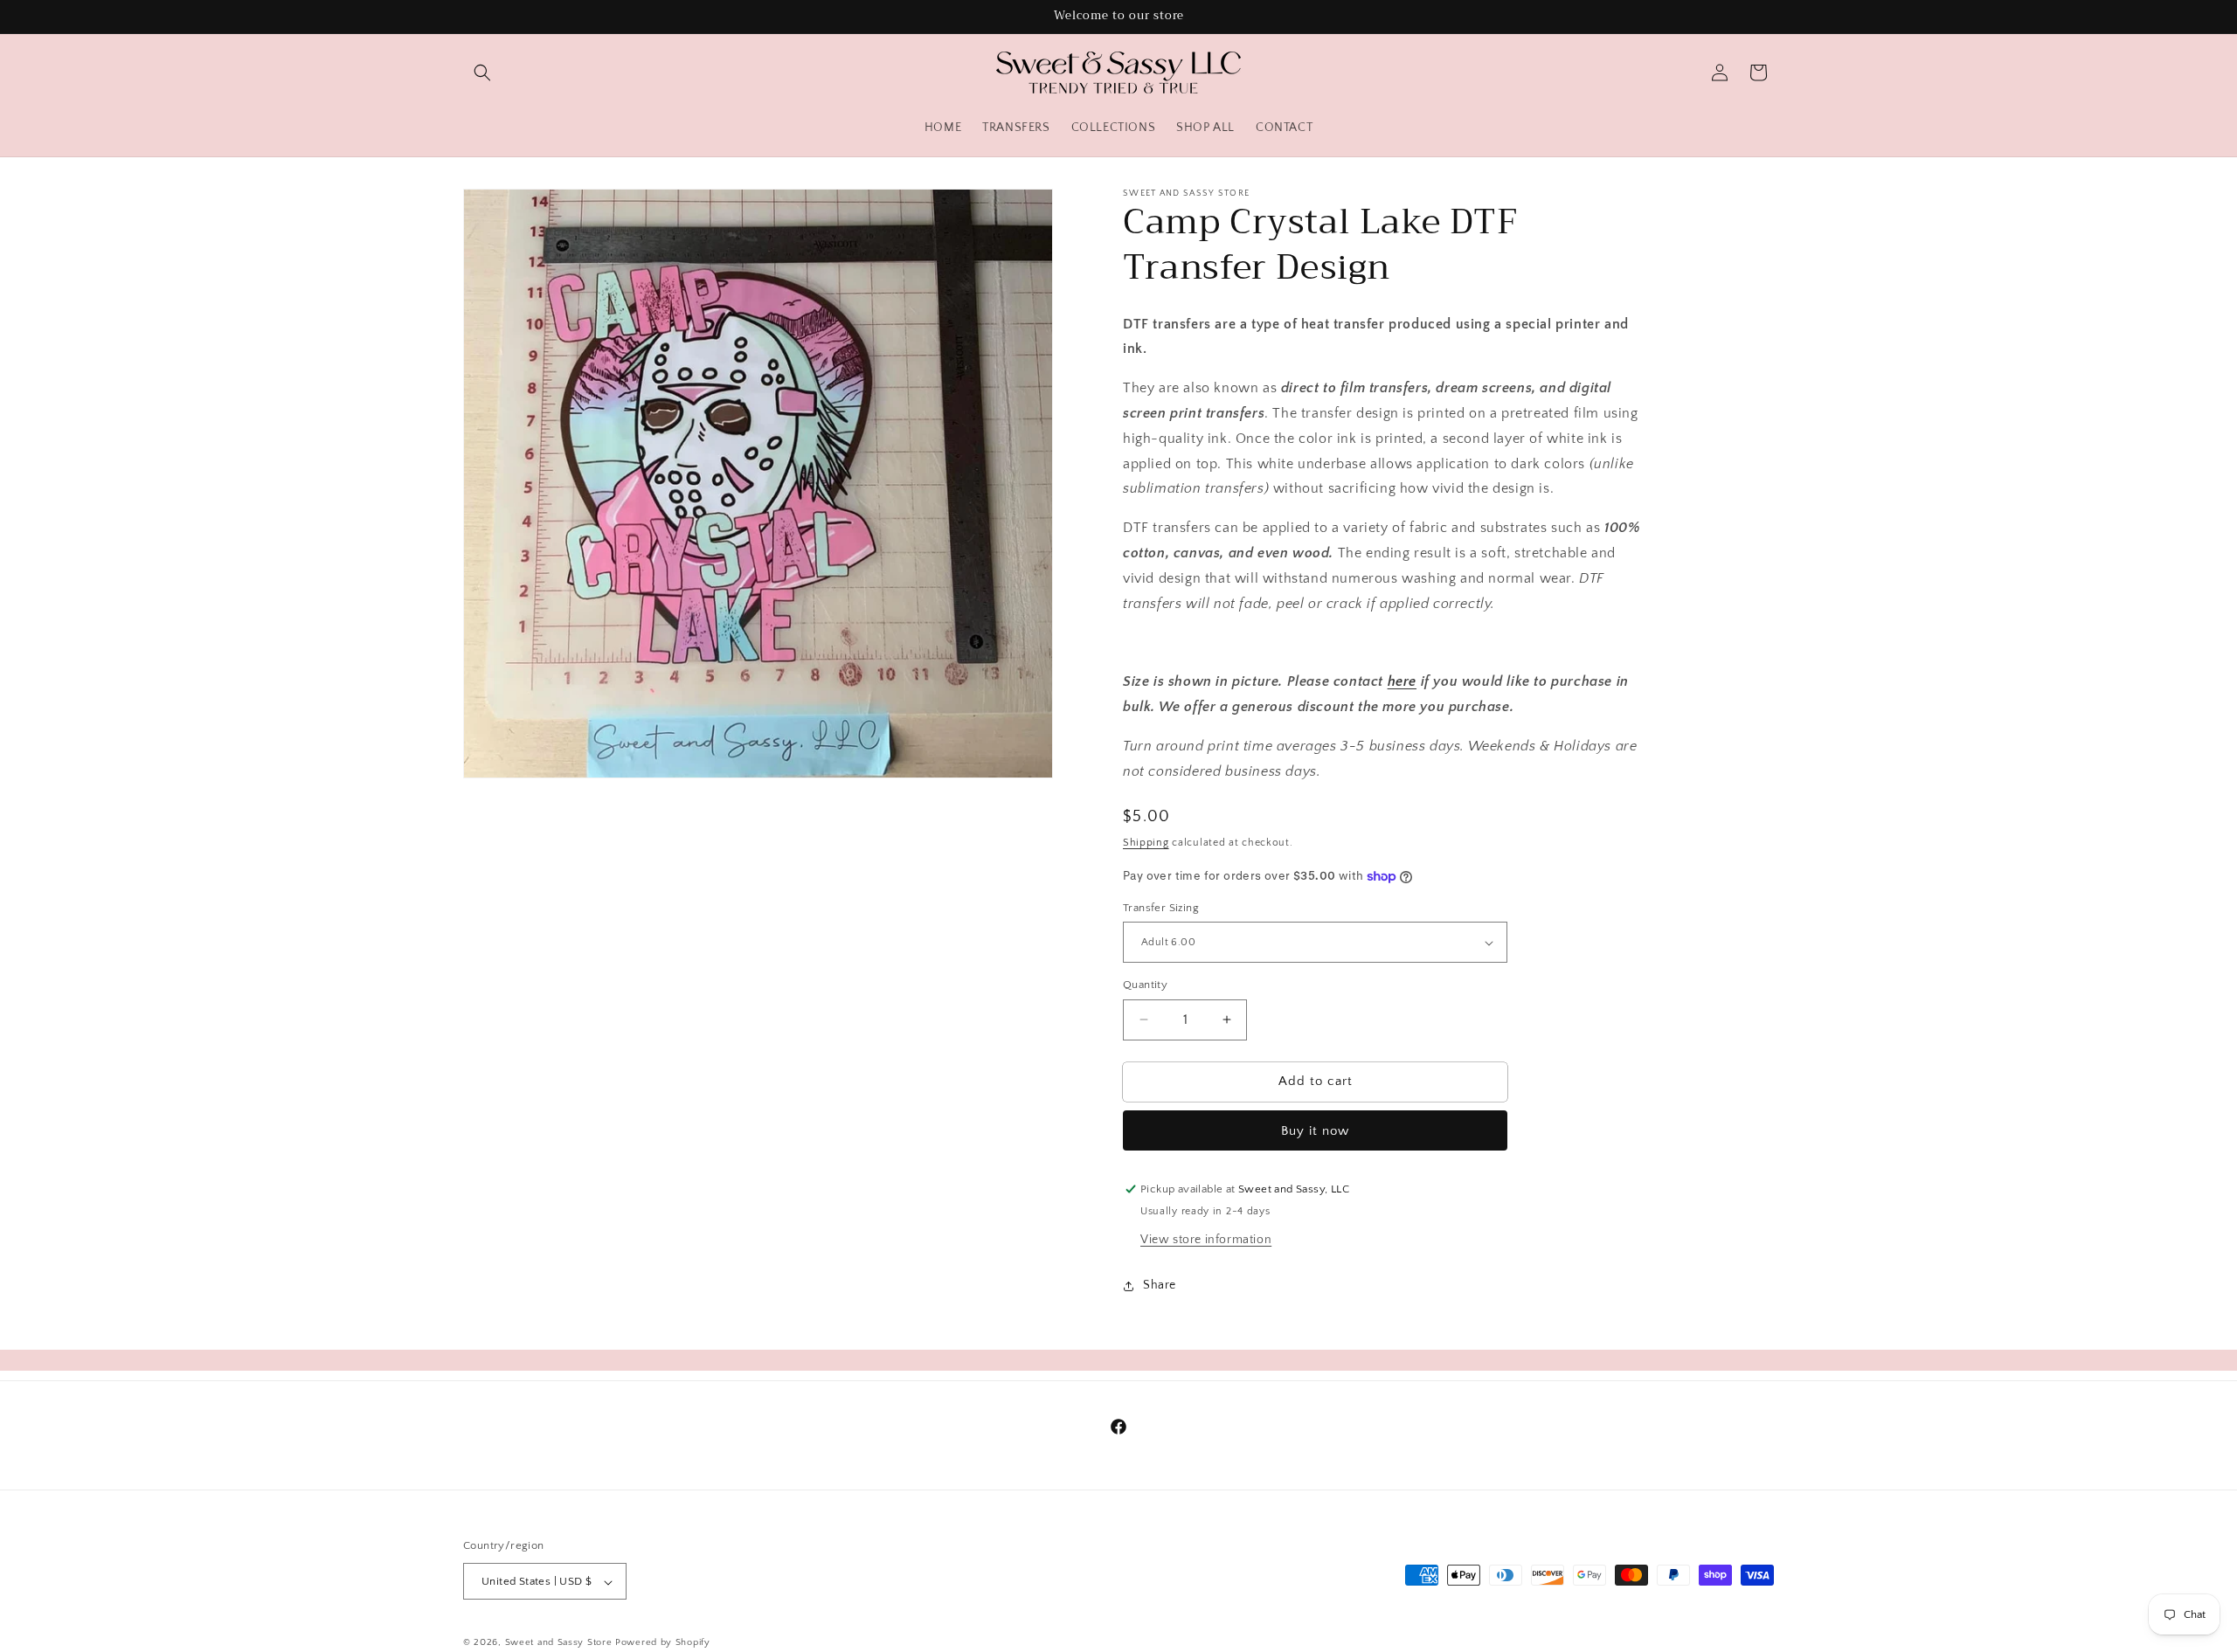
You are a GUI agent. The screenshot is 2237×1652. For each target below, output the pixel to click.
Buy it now (1315, 1131)
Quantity (1145, 985)
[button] (482, 73)
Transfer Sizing (1161, 908)
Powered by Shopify (663, 1643)
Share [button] (1160, 1285)
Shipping (1146, 843)
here (1402, 681)
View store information (1206, 1240)
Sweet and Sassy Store (559, 1643)
